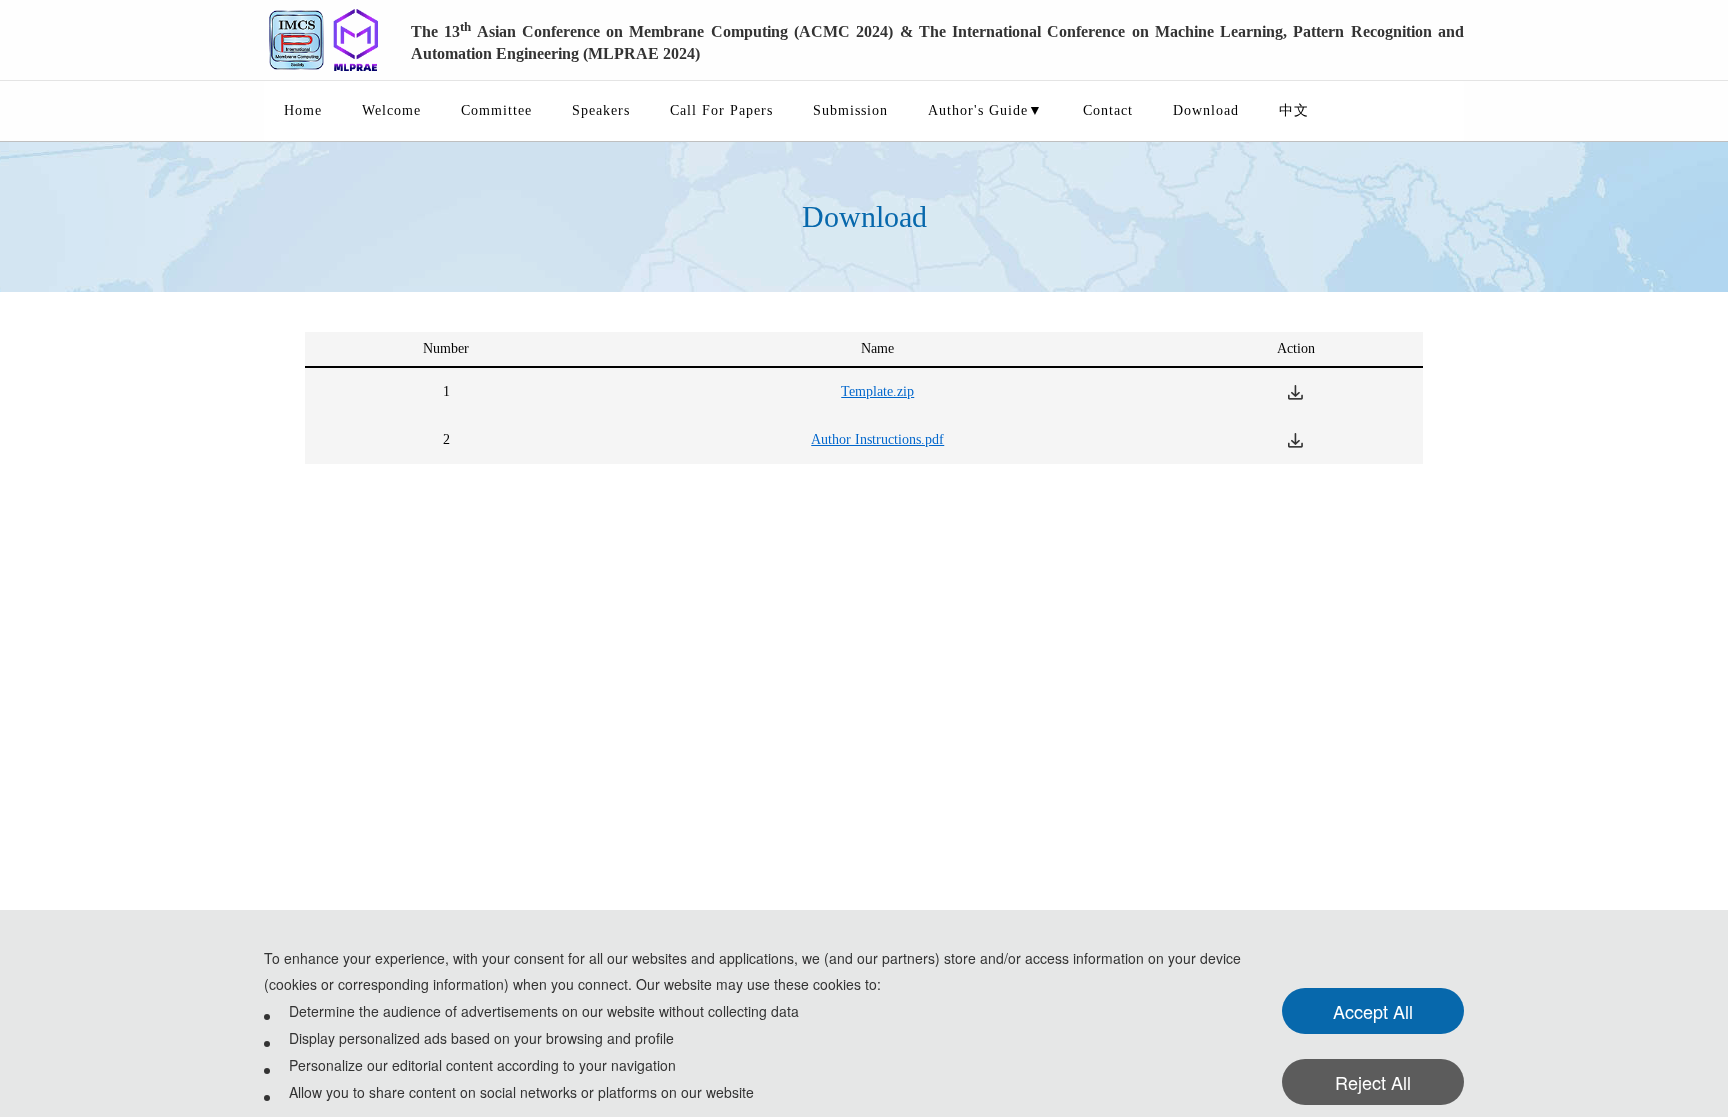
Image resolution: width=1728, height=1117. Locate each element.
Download (1206, 110)
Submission (850, 110)
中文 (1294, 110)
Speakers (601, 110)
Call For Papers (721, 110)
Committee (496, 110)
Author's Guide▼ (985, 110)
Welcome (391, 110)
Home (303, 110)
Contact (1108, 110)
